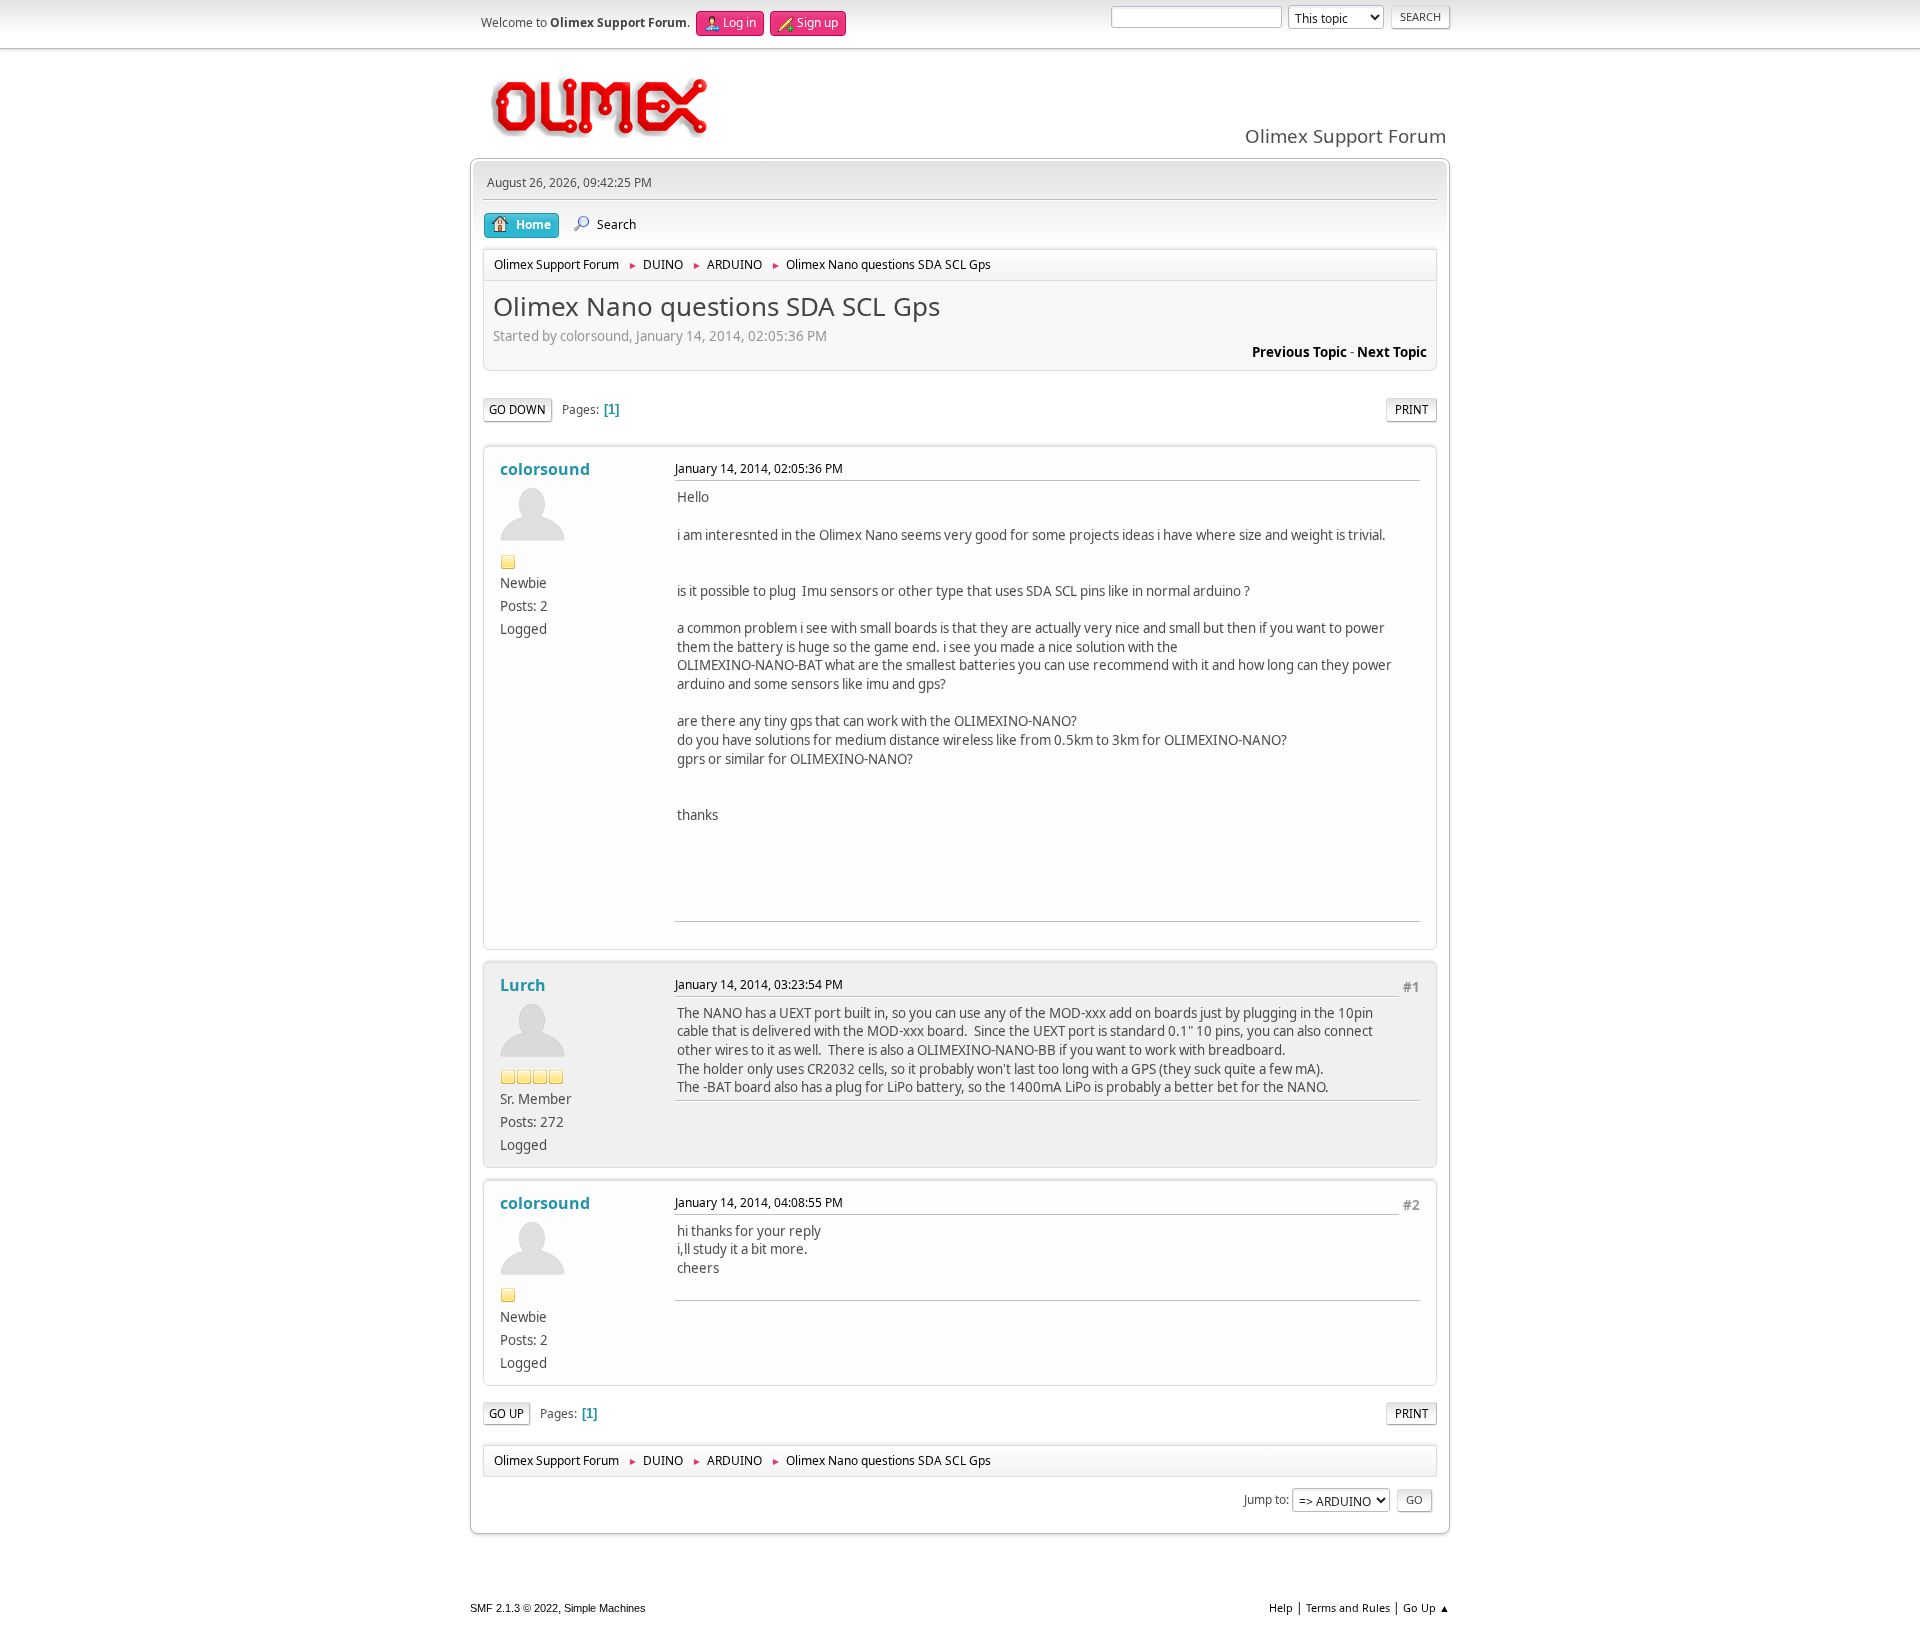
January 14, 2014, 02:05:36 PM (759, 468)
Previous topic (1299, 352)
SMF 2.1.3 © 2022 (514, 1608)
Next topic (1392, 352)
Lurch (523, 985)
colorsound (545, 469)
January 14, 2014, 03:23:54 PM (759, 984)
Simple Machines (605, 1608)
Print (1411, 409)
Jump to (1265, 1499)
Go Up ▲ (1426, 1607)
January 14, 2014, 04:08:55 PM (759, 1202)
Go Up (506, 1413)
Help (1281, 1607)
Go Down (517, 409)
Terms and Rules (1348, 1607)
